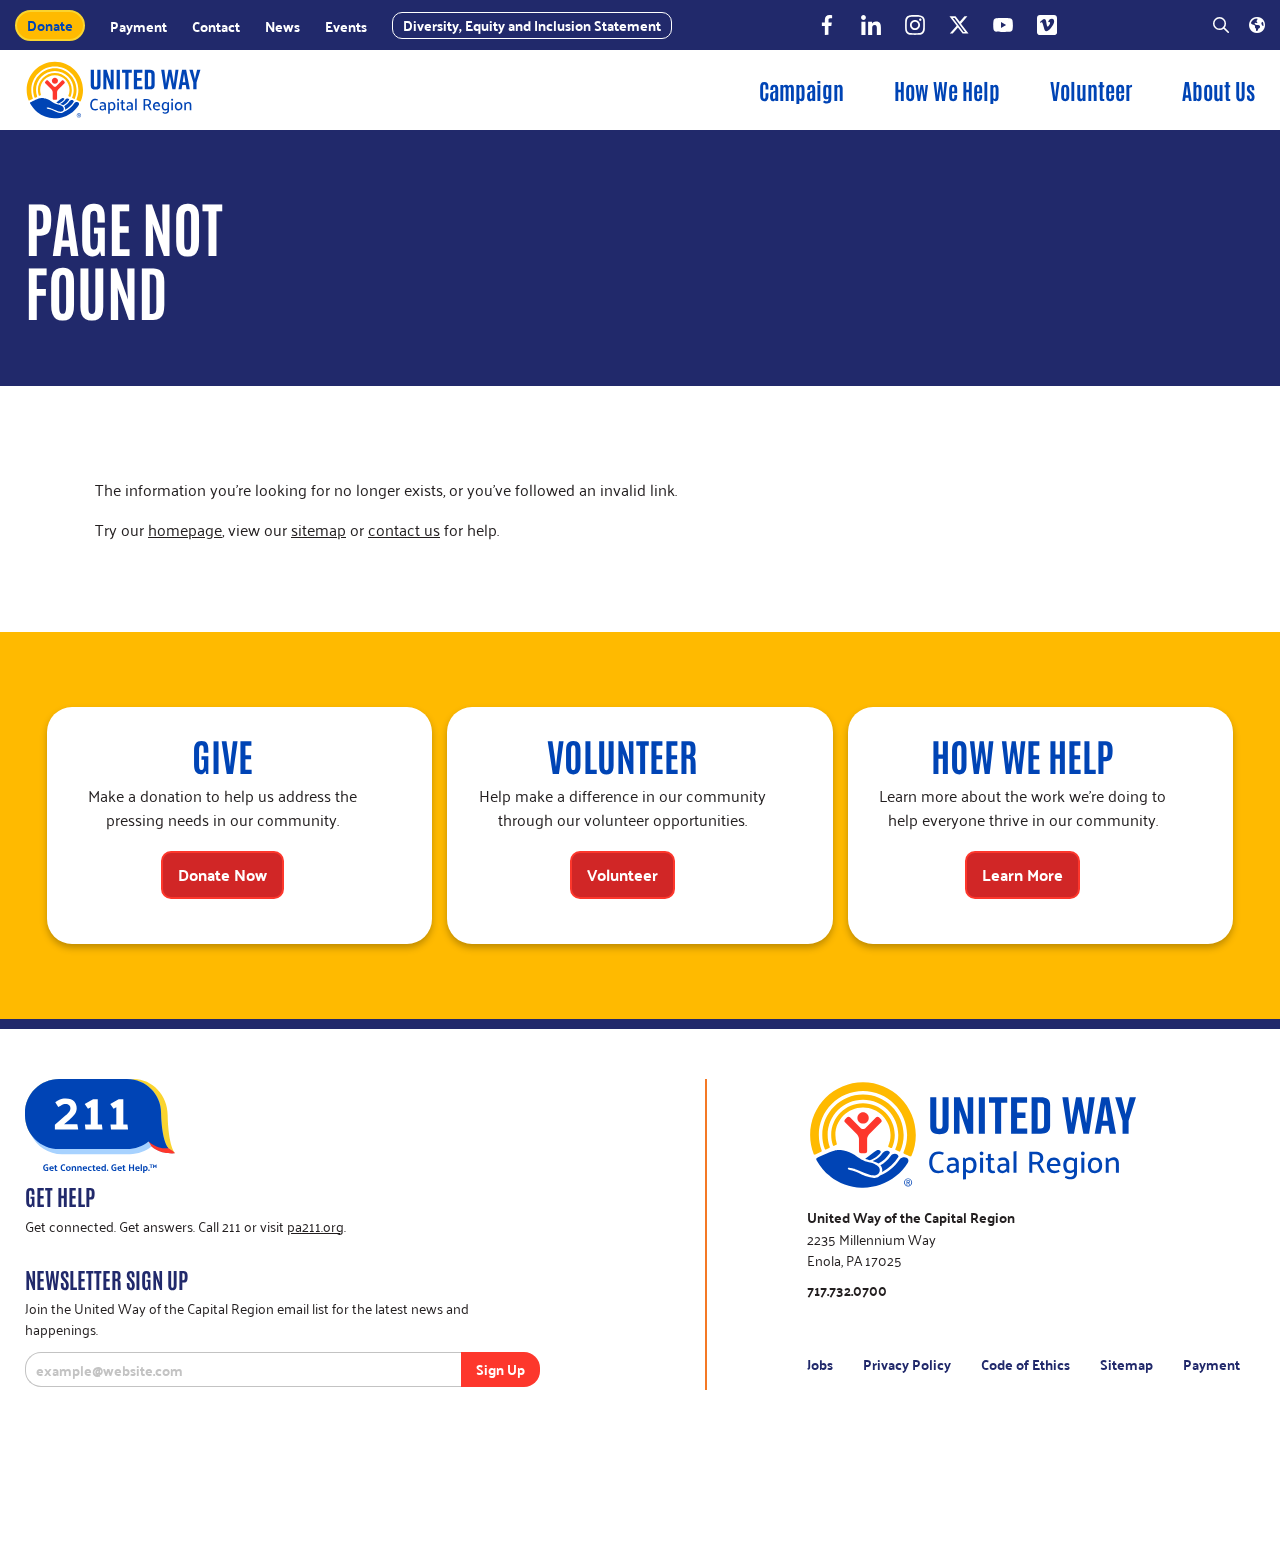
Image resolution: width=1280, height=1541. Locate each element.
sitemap (318, 529)
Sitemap (1126, 1364)
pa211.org (315, 1225)
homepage (185, 529)
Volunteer (1091, 90)
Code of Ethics (1025, 1364)
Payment (1211, 1364)
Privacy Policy (907, 1364)
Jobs (820, 1364)
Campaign (801, 90)
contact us (404, 529)
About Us (1218, 90)
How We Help (947, 90)
